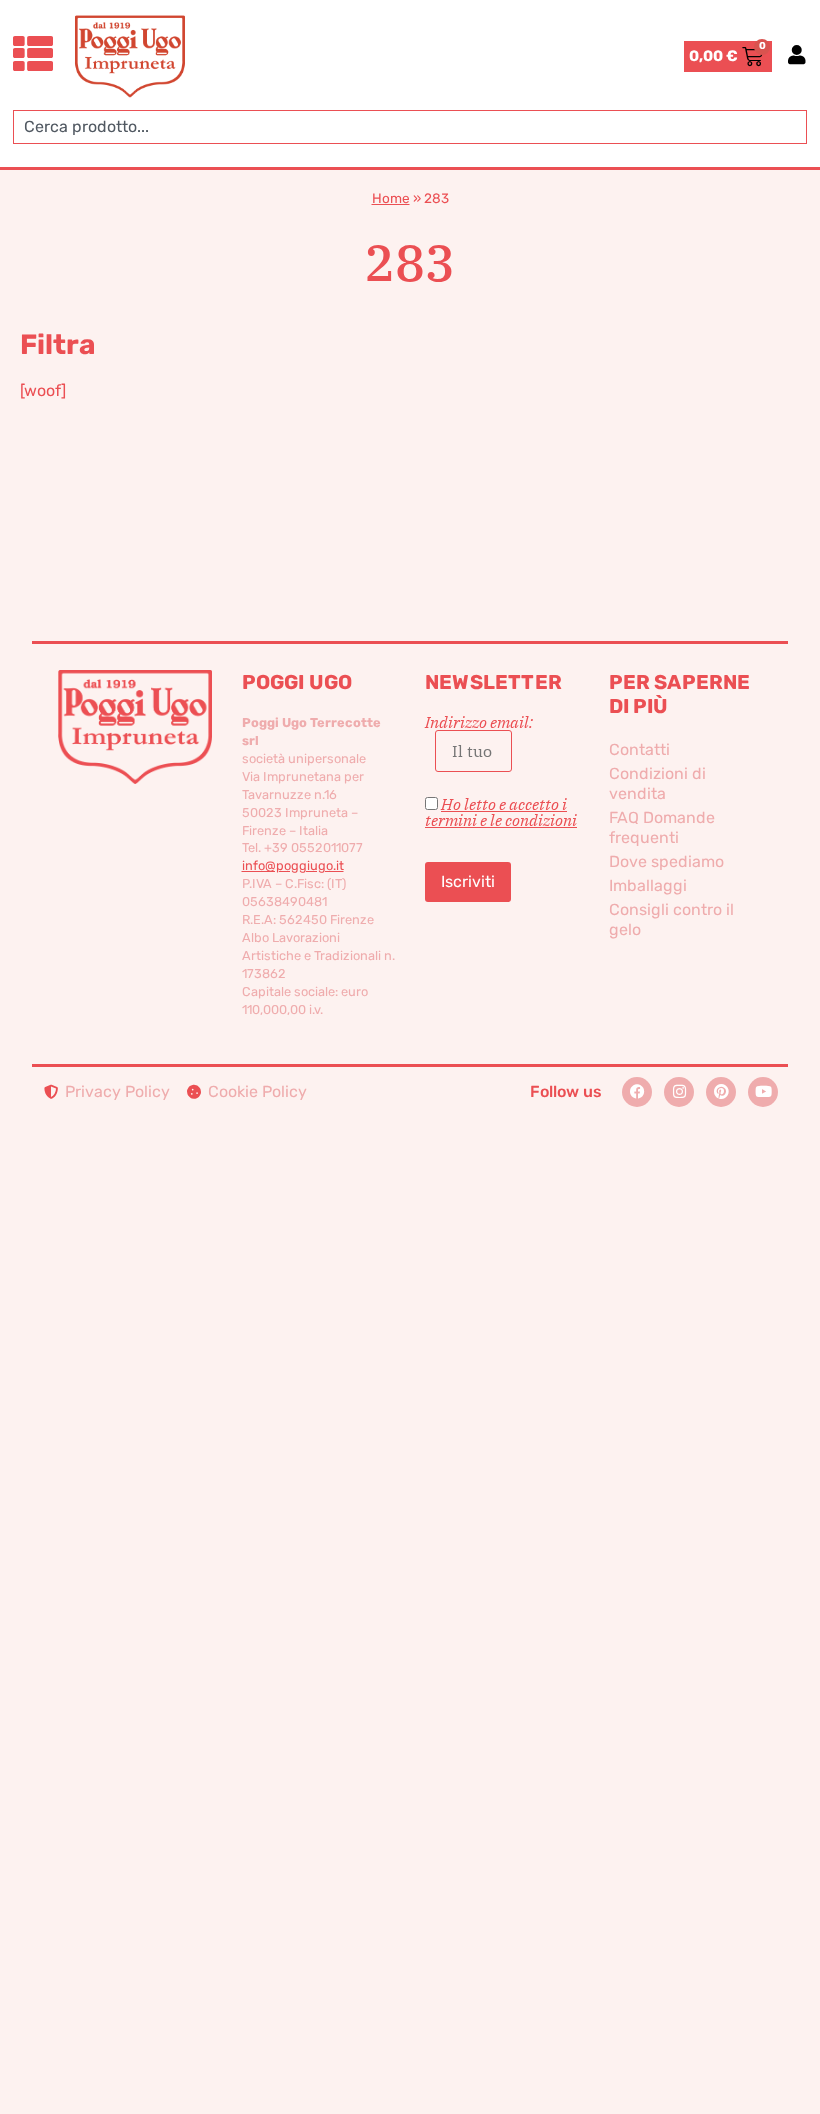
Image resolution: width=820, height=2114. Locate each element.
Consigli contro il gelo (671, 919)
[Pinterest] (721, 1092)
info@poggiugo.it (293, 865)
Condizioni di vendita (657, 783)
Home (391, 198)
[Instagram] (679, 1092)
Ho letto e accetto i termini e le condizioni (501, 812)
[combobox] (410, 127)
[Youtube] (763, 1092)
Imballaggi (648, 885)
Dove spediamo (666, 861)
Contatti (639, 749)
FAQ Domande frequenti (662, 827)
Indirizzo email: (479, 723)
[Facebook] (637, 1092)
